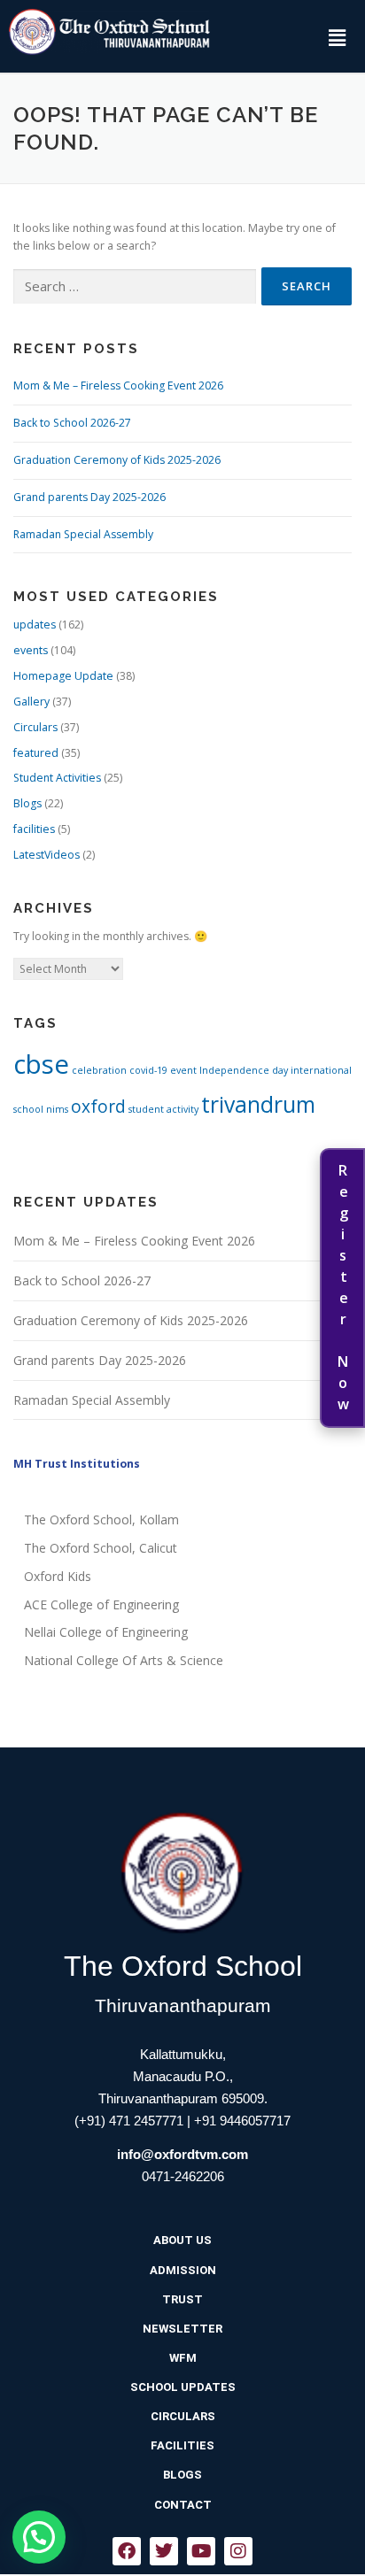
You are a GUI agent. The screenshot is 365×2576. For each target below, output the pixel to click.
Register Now (343, 1288)
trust (182, 2299)
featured (36, 753)
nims (57, 1109)
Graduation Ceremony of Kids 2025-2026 (117, 460)
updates (35, 625)
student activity (163, 1109)
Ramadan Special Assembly (83, 534)
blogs (182, 2475)
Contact (183, 2505)
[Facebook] (127, 2551)
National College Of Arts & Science (124, 1660)
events (31, 650)
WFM (183, 2358)
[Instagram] (238, 2551)
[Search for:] (135, 287)
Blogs (27, 803)
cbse (41, 1064)
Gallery (31, 702)
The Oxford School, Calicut (101, 1548)
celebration (99, 1070)
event (183, 1070)
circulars (183, 2416)
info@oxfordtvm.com (182, 2154)
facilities (34, 829)
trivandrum (258, 1104)
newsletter (182, 2329)
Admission (183, 2270)
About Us (182, 2240)
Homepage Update (63, 676)
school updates (183, 2387)
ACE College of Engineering (101, 1604)
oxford (98, 1107)
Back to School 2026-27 (72, 423)
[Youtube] (201, 2551)
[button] (337, 37)
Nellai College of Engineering (106, 1632)
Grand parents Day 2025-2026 (89, 497)
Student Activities (57, 778)
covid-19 (148, 1070)
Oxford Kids (58, 1576)
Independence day (244, 1070)
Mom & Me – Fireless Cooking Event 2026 (118, 386)
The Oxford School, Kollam (101, 1519)
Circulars (35, 727)
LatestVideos (47, 855)
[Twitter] (164, 2551)
